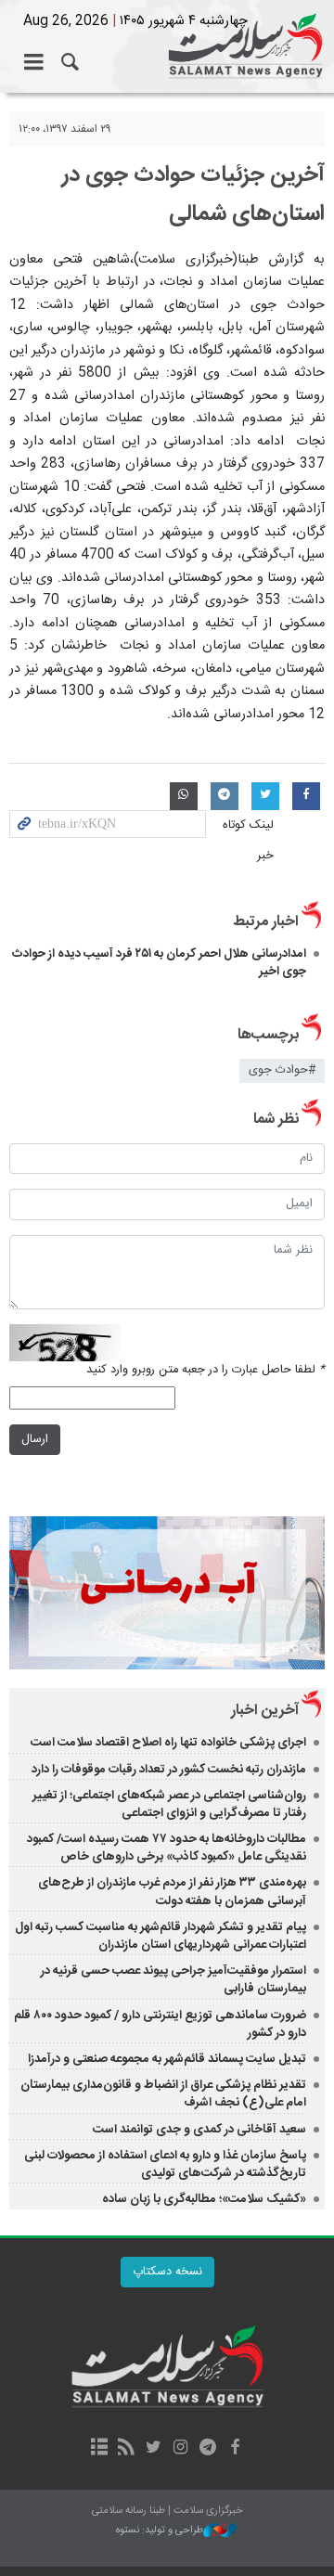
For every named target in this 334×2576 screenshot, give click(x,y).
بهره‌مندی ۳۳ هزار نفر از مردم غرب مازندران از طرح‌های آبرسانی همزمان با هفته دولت (172, 1892)
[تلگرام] (207, 2449)
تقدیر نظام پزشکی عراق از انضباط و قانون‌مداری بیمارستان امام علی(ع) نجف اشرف (163, 2094)
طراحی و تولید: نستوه (160, 2531)
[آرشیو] (99, 2449)
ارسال (35, 1440)
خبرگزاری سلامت (167, 46)
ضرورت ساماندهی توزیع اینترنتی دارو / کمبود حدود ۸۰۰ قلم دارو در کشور (160, 2024)
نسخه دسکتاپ (167, 2272)
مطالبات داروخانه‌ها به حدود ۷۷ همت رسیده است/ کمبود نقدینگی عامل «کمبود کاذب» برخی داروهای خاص (167, 1848)
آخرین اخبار (265, 1711)
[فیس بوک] (234, 2449)
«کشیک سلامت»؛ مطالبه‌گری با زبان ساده (204, 2199)
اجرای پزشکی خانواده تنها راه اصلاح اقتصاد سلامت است (168, 1743)
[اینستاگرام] (180, 2449)
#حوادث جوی (282, 1070)
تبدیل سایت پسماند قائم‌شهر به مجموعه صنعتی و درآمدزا (167, 2059)
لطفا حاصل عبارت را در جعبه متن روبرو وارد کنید (206, 1370)
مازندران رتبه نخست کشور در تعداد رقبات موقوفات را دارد (169, 1770)
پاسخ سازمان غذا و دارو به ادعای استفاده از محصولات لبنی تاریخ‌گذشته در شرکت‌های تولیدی (165, 2164)
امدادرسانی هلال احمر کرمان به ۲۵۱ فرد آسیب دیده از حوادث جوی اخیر (159, 963)
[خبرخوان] (127, 2449)
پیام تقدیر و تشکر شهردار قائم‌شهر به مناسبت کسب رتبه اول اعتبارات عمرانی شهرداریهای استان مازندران (161, 1936)
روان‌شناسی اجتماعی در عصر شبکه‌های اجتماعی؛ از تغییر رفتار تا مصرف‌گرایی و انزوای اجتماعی (169, 1804)
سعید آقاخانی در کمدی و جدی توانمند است (199, 2130)
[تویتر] (154, 2449)
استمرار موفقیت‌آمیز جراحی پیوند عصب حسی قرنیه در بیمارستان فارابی (173, 1980)
